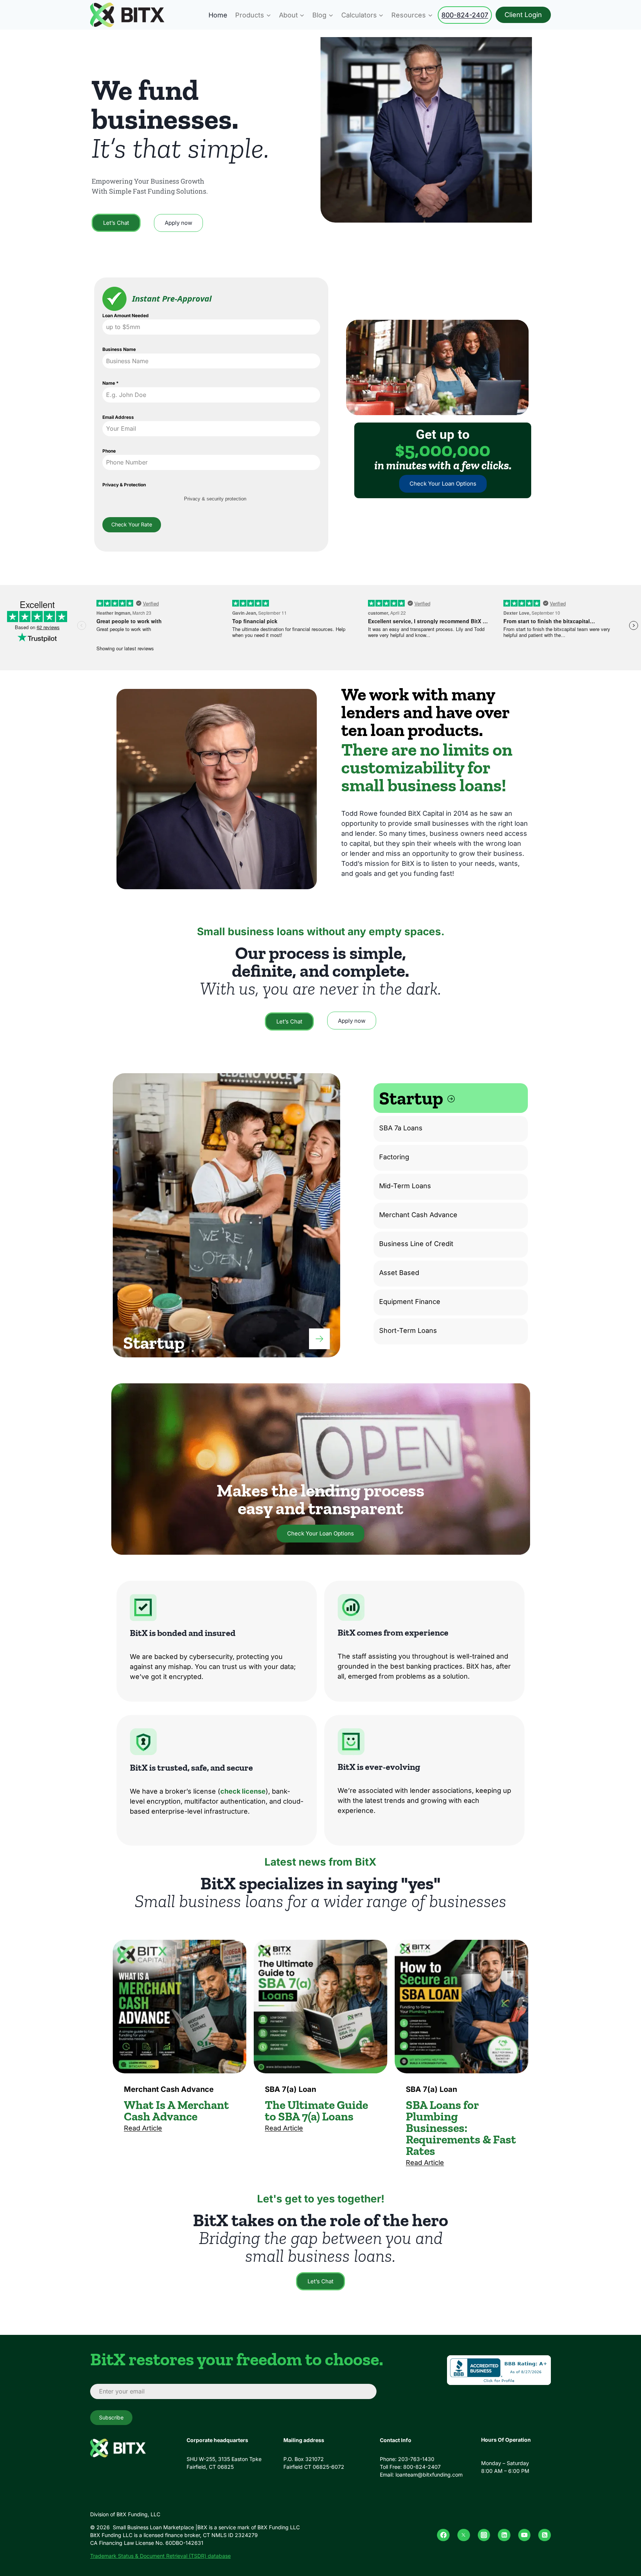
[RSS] (545, 2535)
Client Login (523, 15)
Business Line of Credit (416, 1244)
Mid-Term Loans (405, 1186)
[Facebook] (443, 2535)
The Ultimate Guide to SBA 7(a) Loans (316, 2111)
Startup (413, 1098)
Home (218, 15)
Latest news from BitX (320, 1862)
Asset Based (399, 1273)
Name (111, 383)
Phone (109, 451)
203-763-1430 (416, 2459)
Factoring (394, 1157)
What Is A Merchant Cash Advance (176, 2111)
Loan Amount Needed (126, 316)
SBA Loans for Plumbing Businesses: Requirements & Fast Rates (461, 2128)
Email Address (118, 417)
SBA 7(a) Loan (290, 2089)
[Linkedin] (504, 2535)
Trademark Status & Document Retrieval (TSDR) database (160, 2556)
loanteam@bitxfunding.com (429, 2475)
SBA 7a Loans (401, 1128)
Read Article (143, 2128)
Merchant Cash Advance (418, 1215)
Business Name (119, 349)
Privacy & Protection (124, 485)
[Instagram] (484, 2535)
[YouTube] (525, 2535)
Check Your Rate (132, 524)
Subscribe (111, 2417)
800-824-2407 (465, 15)
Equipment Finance (410, 1302)
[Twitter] (464, 2535)
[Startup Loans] (319, 1339)
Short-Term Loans (408, 1330)
